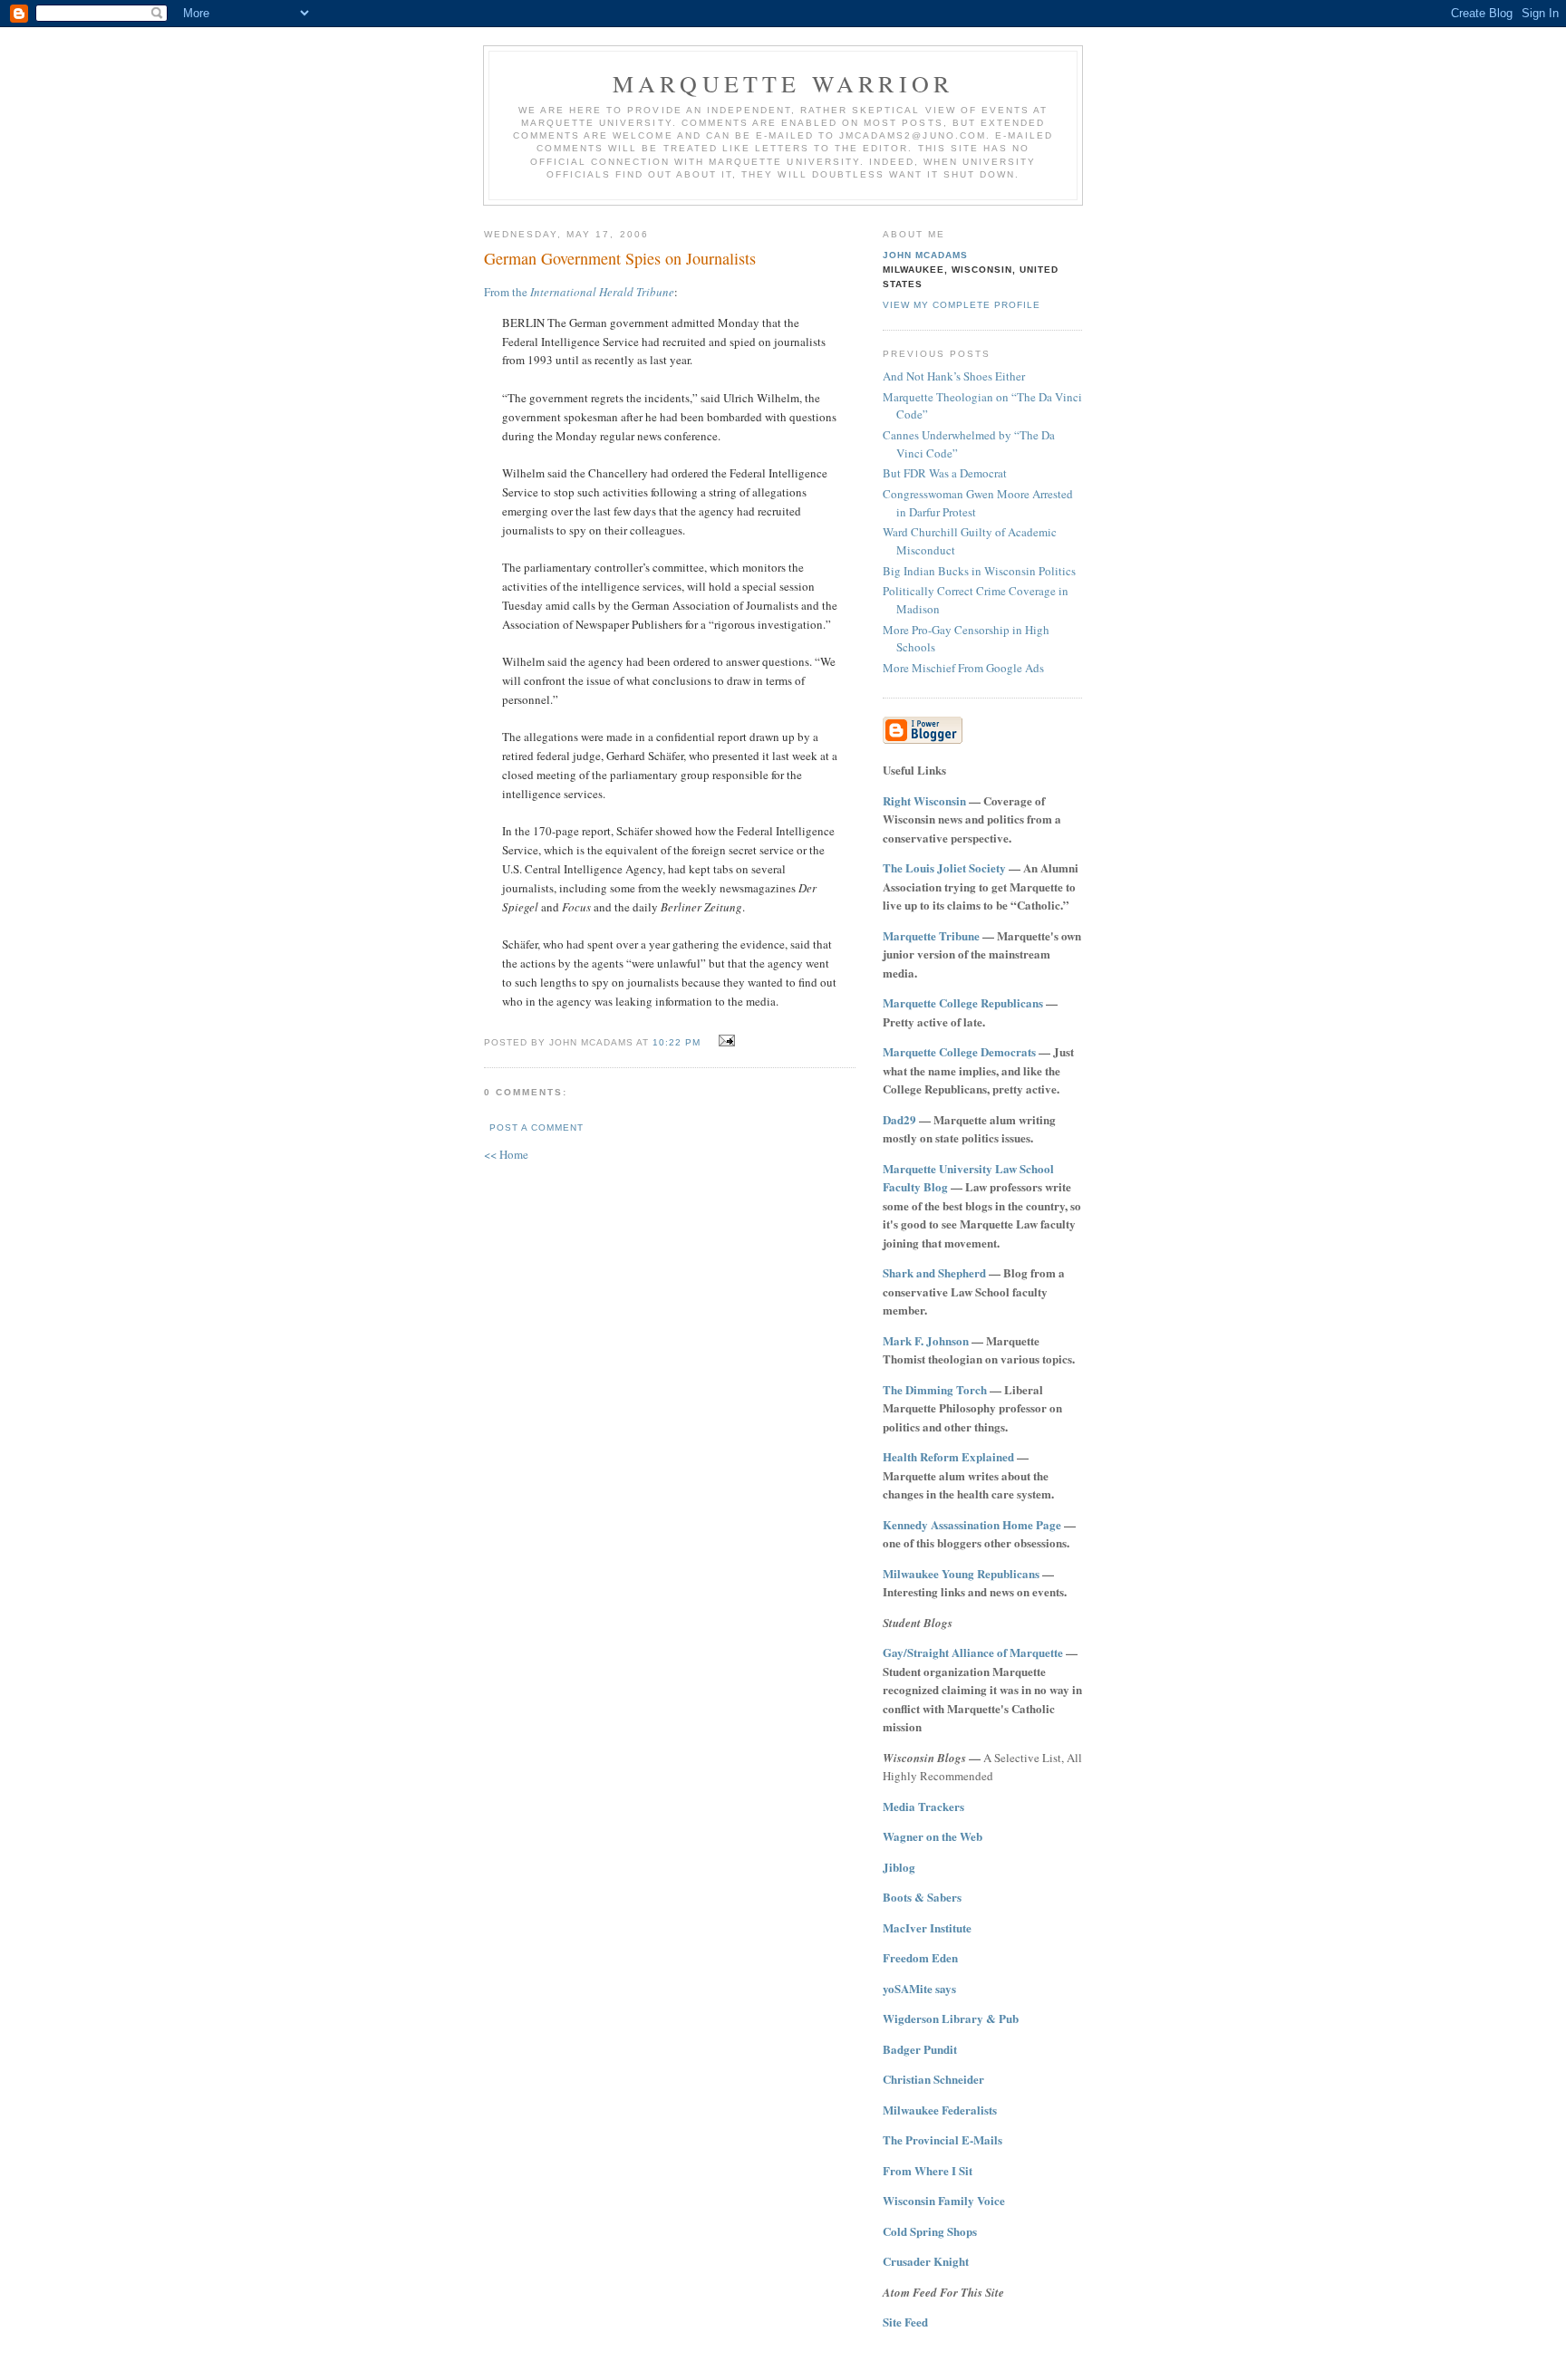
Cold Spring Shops (930, 2231)
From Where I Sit (928, 2170)
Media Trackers (923, 1806)
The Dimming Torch (935, 1389)
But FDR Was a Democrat (945, 473)
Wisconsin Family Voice (944, 2200)
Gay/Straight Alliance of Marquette (973, 1652)
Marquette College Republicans (963, 1002)
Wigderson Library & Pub (951, 2018)
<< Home (506, 1154)
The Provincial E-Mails (942, 2139)
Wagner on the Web (933, 1836)
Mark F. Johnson (926, 1340)
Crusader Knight (926, 2261)
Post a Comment (536, 1127)
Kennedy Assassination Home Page (972, 1524)
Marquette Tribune (931, 935)
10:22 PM (677, 1042)
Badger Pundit (920, 2049)
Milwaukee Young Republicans (961, 1573)
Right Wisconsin (924, 800)
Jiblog (899, 1867)
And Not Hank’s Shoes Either (954, 376)
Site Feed (905, 2322)
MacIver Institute (927, 1927)
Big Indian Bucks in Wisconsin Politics (979, 571)
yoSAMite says (919, 1988)
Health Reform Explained (948, 1456)
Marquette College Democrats (959, 1051)
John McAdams (925, 255)
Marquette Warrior (783, 83)
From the (579, 292)
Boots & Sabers (922, 1897)
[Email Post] (725, 1041)
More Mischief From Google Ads (963, 668)
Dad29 (899, 1119)
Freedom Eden (920, 1957)
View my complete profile (962, 305)
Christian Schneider (933, 2079)
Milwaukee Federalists (940, 2110)
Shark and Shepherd (934, 1272)
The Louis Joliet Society (944, 867)
